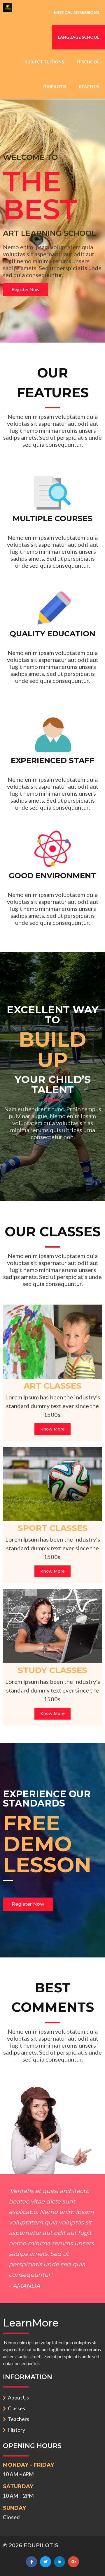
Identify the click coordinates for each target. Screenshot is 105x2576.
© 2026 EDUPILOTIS (31, 2545)
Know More (52, 1429)
